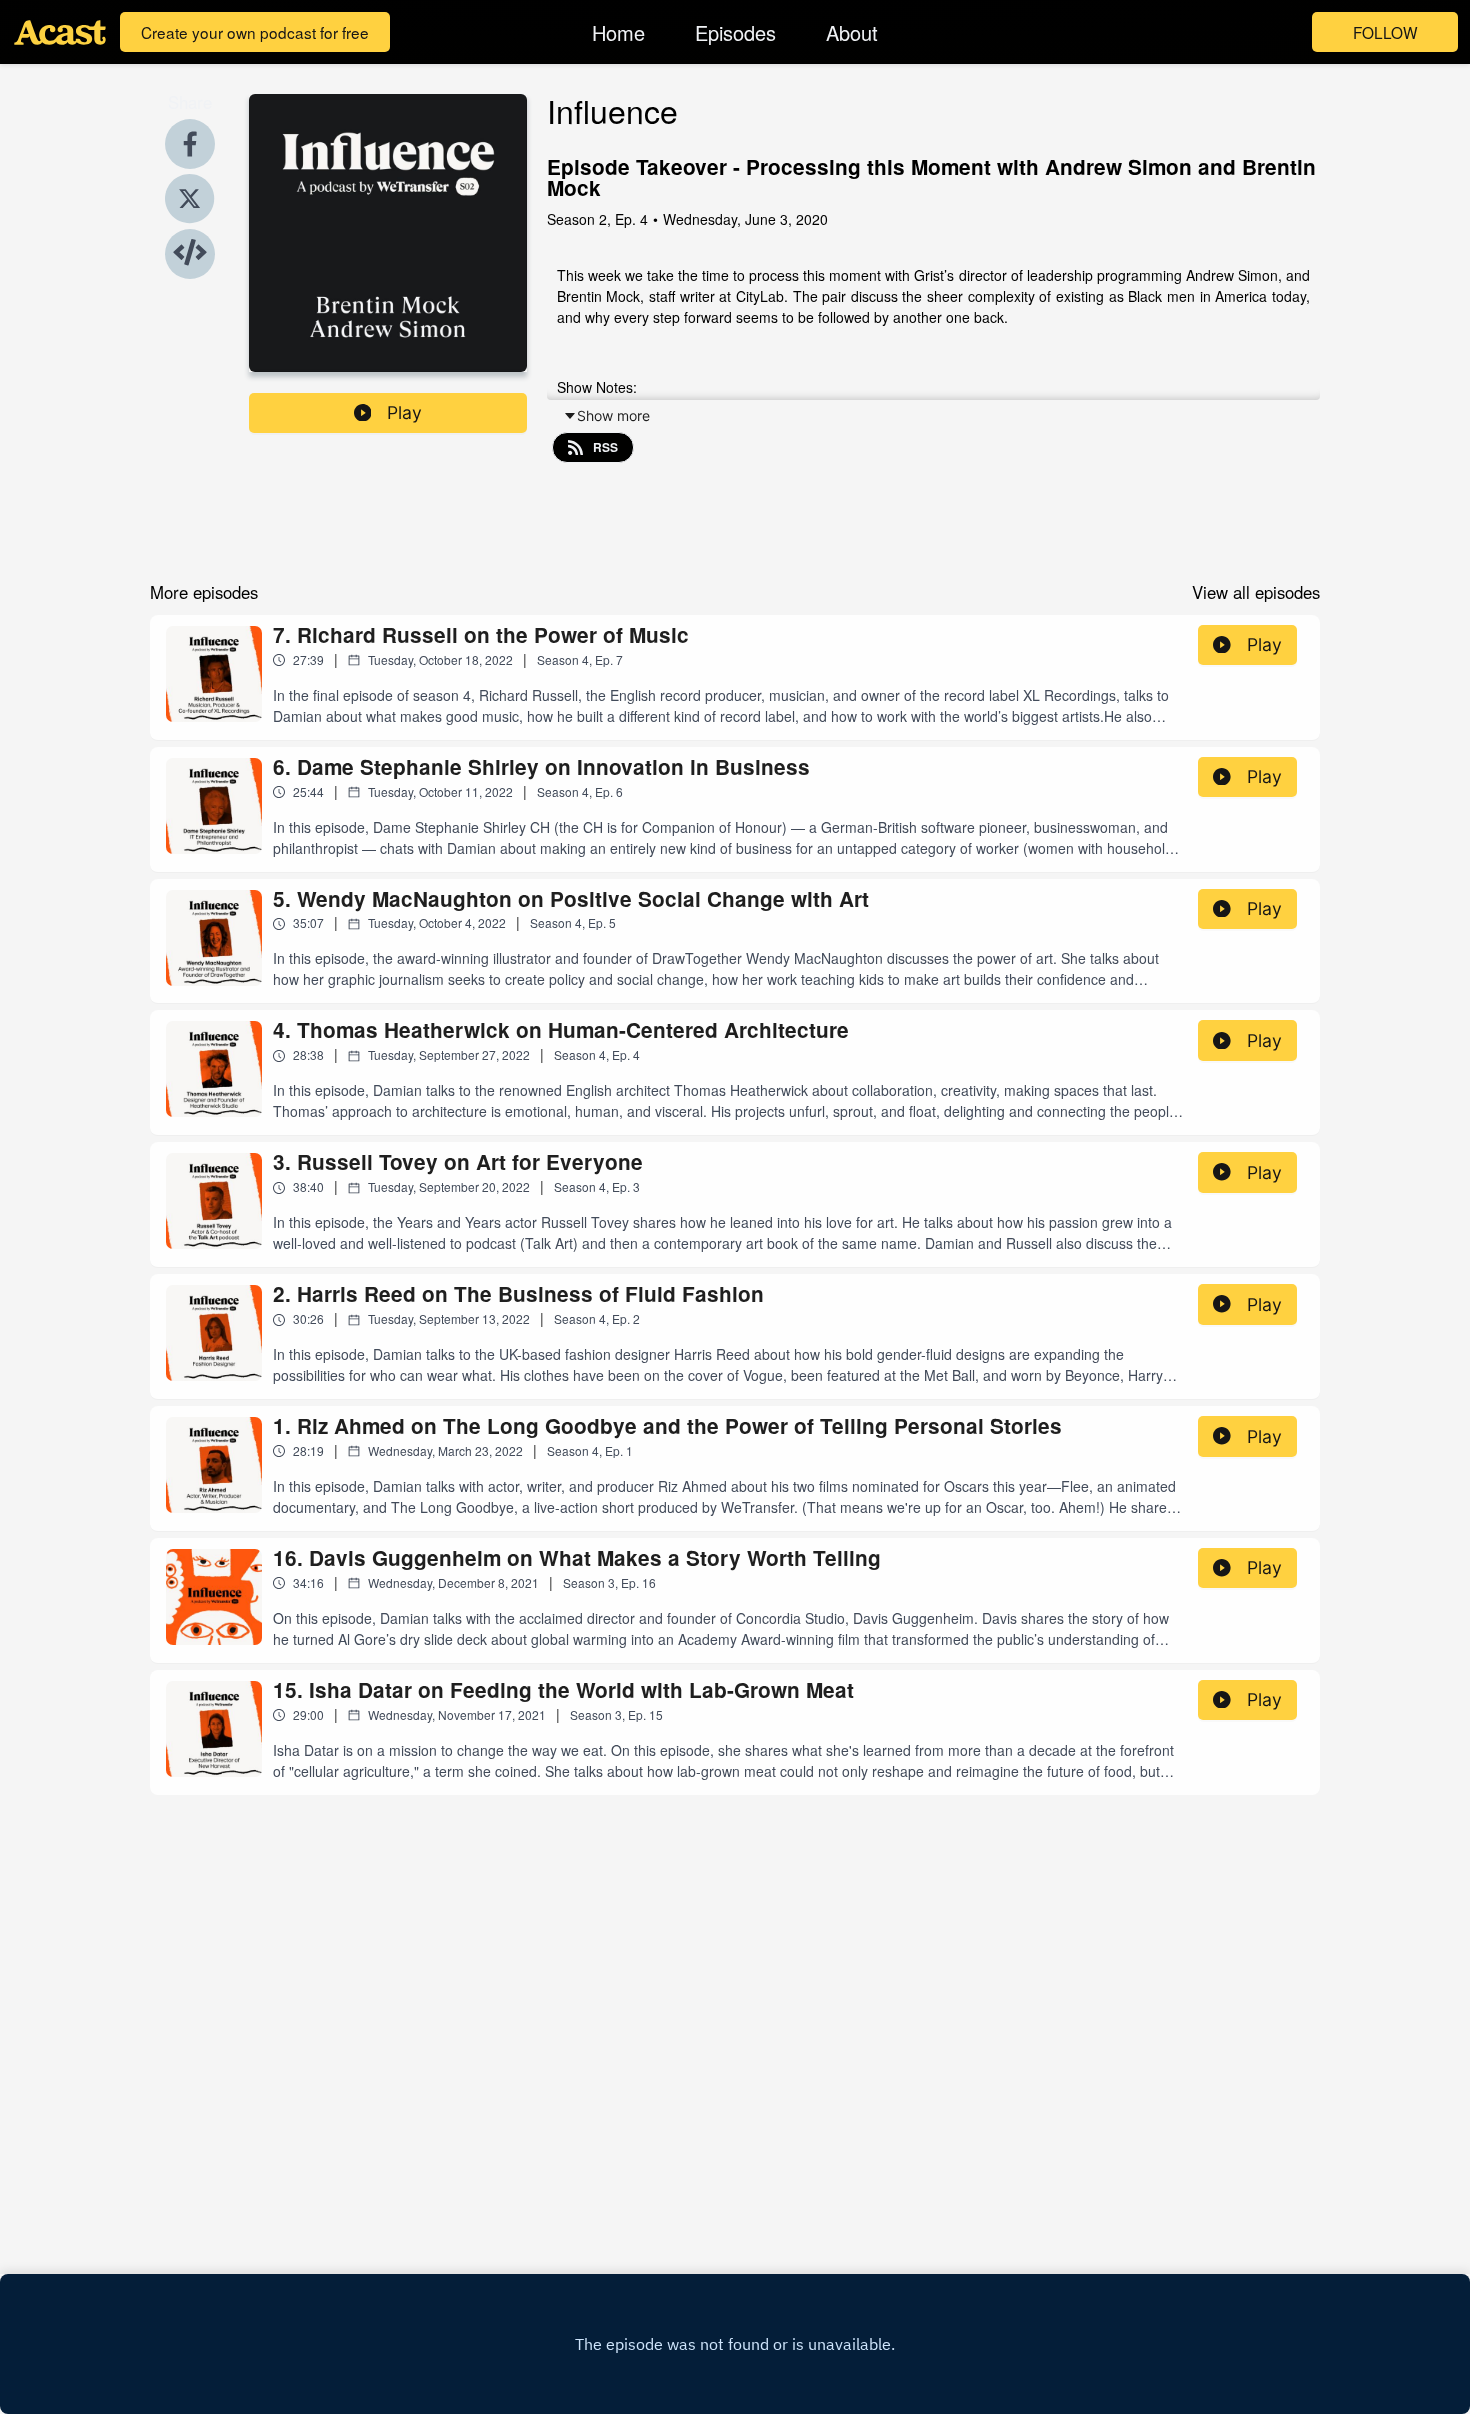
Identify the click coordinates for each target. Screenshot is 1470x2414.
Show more (613, 415)
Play (404, 412)
